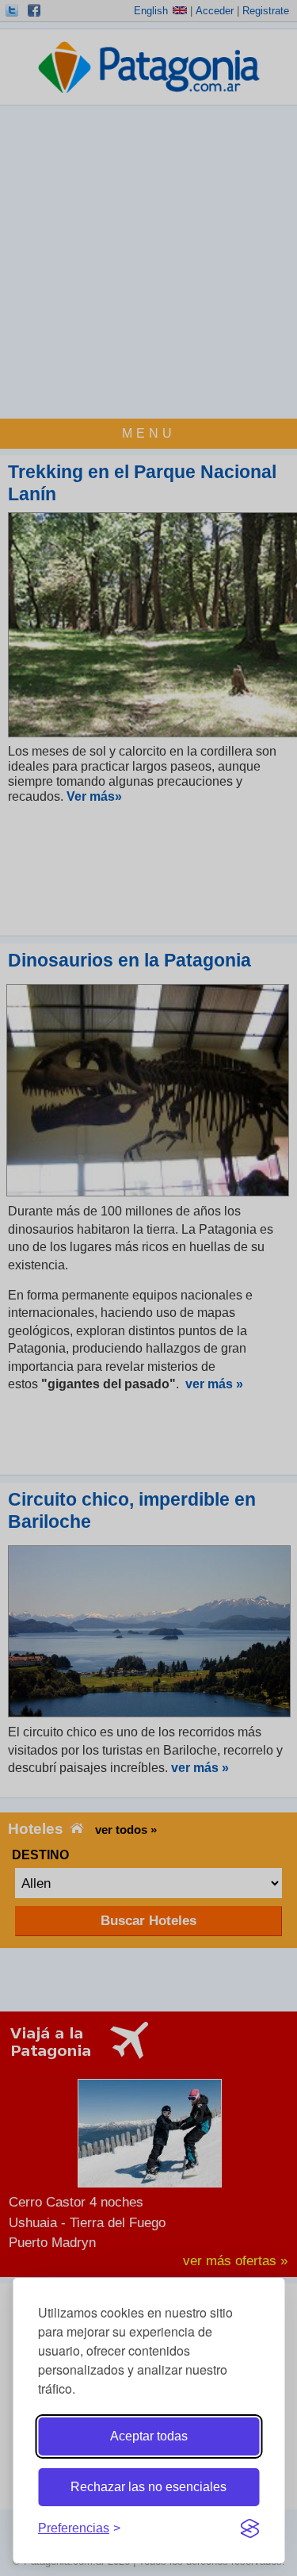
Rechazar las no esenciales (148, 2487)
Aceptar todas (149, 2436)
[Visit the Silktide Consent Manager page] (249, 2528)
